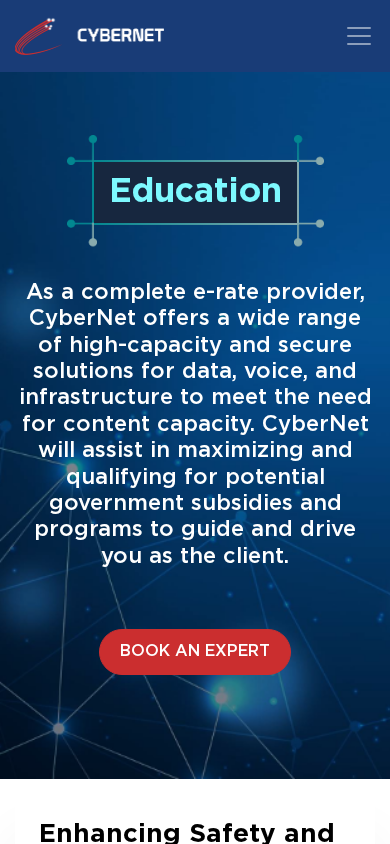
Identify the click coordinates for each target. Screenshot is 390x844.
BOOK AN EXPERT (195, 651)
